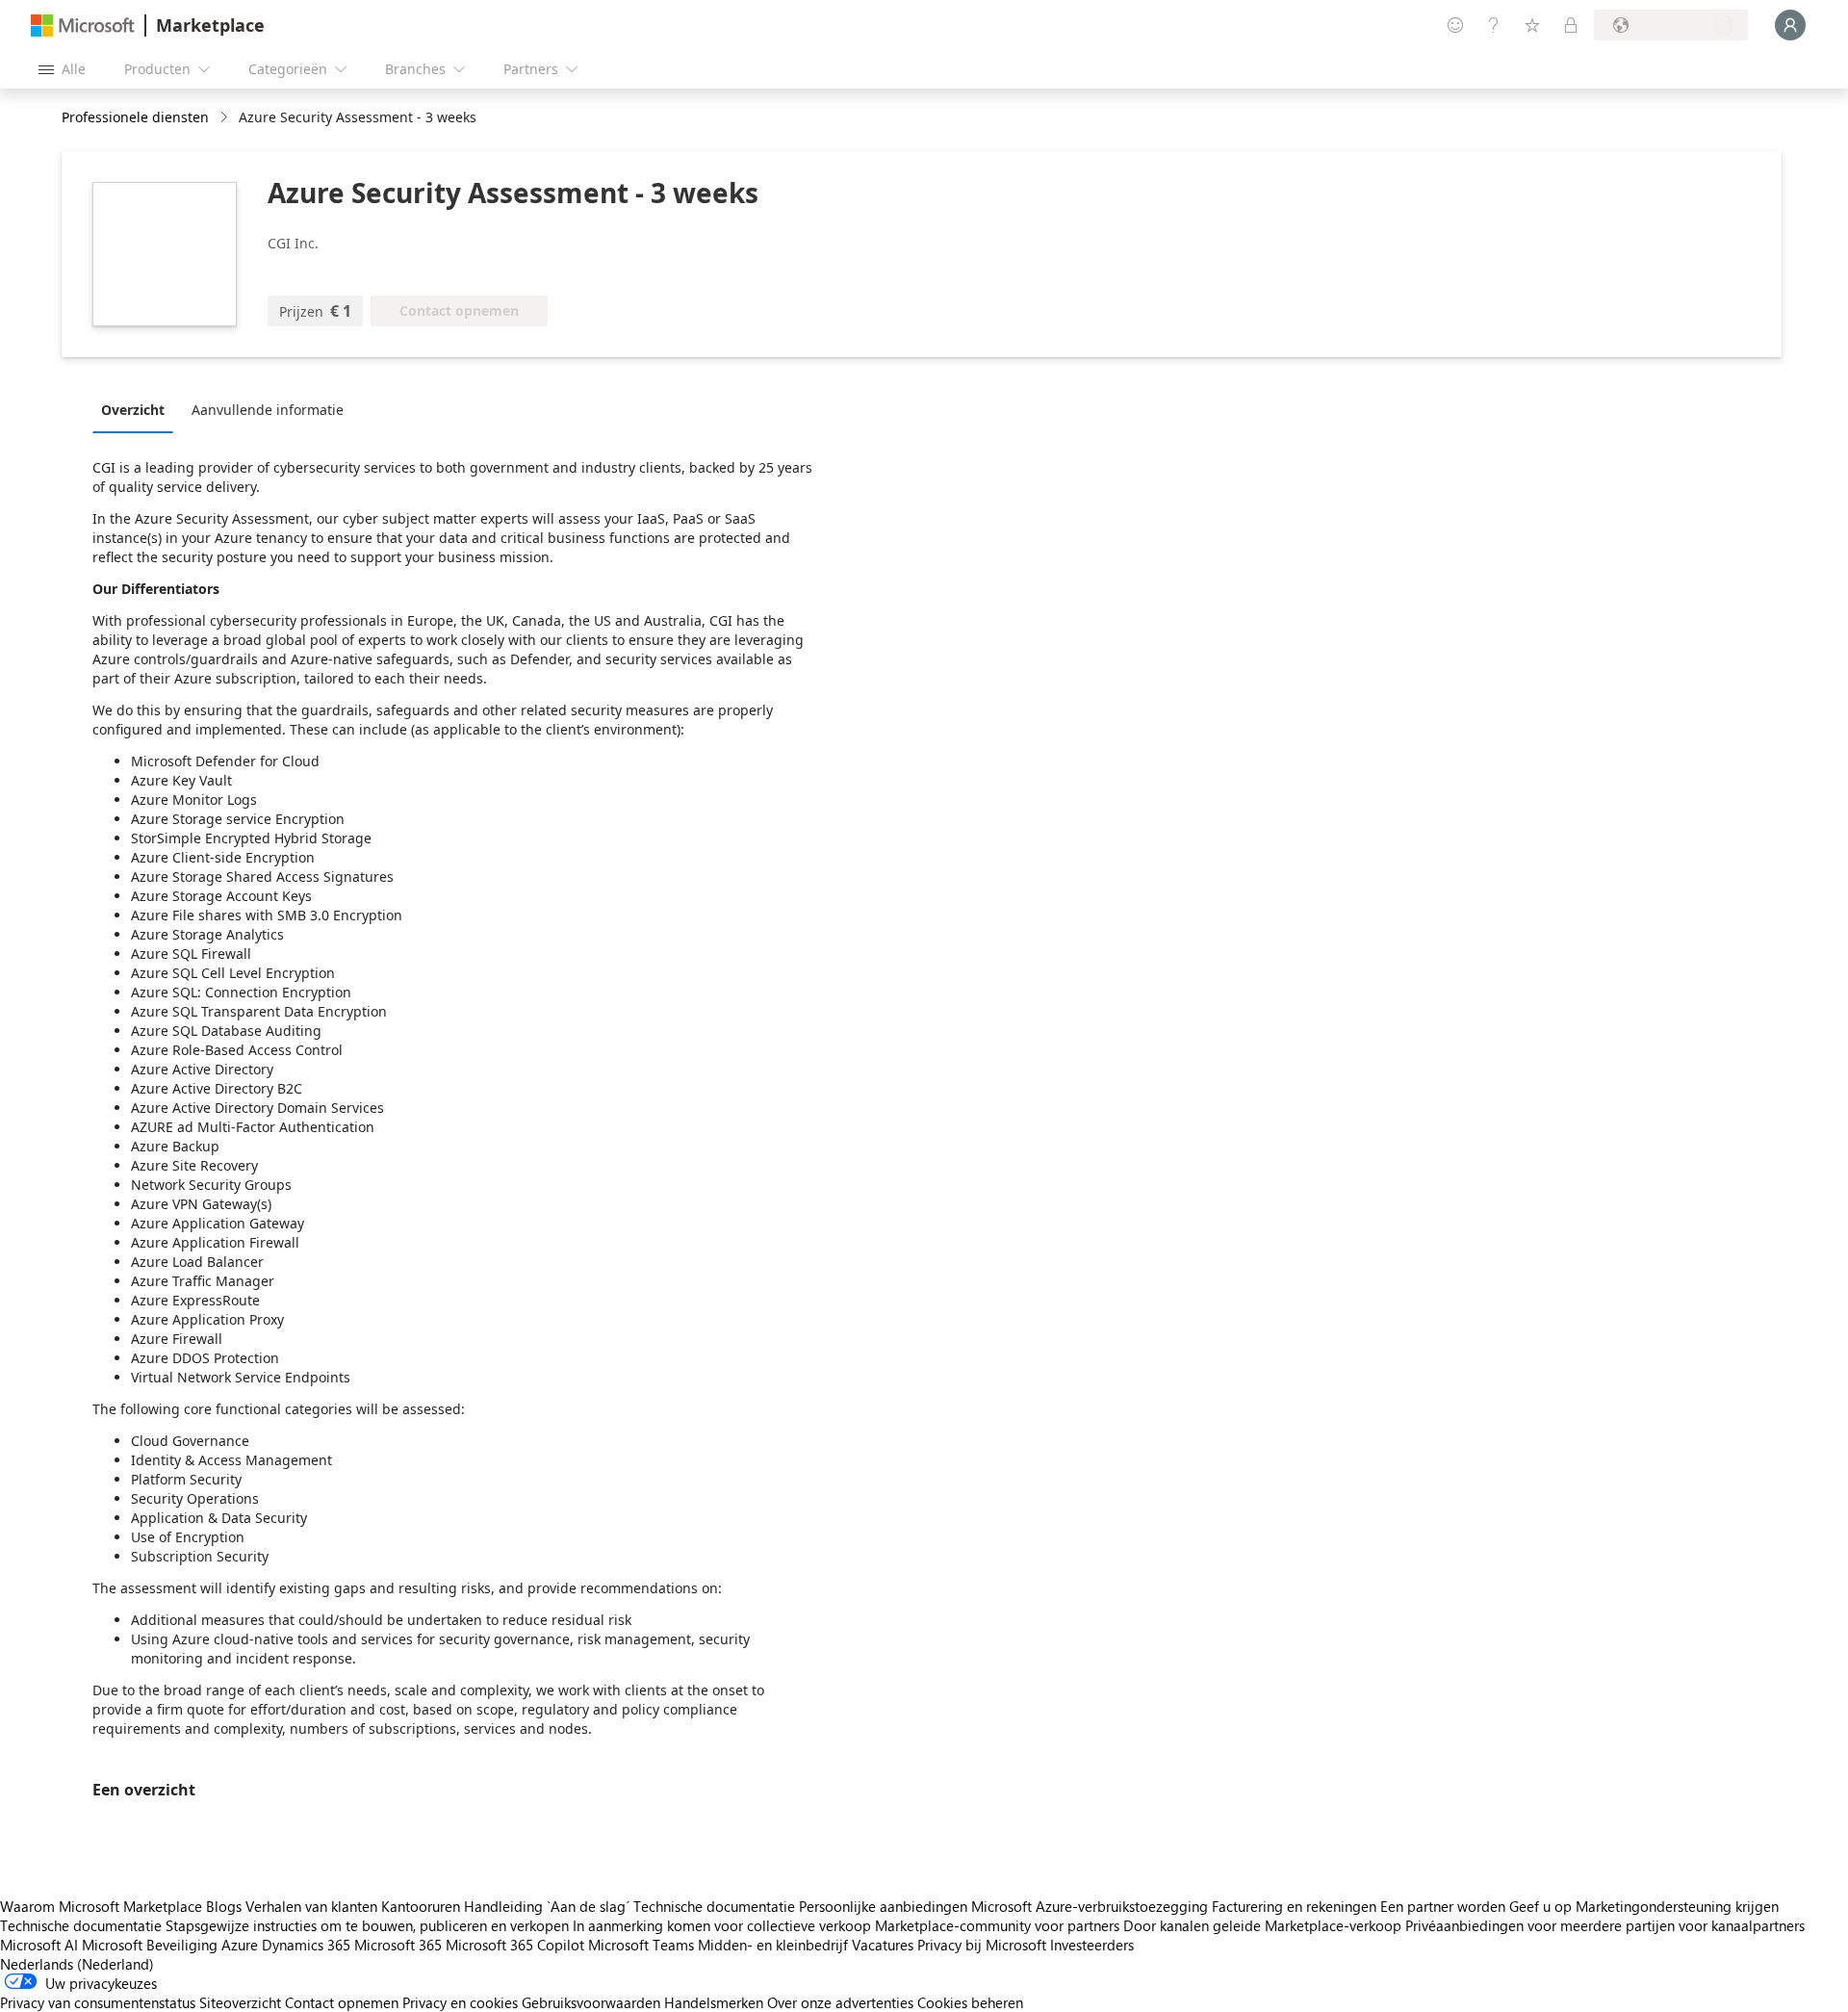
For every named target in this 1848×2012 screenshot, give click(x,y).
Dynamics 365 (306, 1945)
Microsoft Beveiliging (150, 1945)
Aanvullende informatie (268, 410)
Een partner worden (1443, 1906)
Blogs (224, 1906)
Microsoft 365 (398, 1945)
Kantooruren (421, 1906)
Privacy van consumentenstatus (98, 2002)
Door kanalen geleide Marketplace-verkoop (1262, 1925)
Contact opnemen (342, 2002)
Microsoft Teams (641, 1945)
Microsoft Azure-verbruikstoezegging (1091, 1906)
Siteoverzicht (240, 2002)
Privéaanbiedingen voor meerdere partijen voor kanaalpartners (1605, 1925)
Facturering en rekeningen (1294, 1906)
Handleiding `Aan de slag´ (547, 1906)
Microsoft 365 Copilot (515, 1945)
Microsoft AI (39, 1945)
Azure (240, 1945)
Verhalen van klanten (311, 1906)
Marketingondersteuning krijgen (1677, 1906)
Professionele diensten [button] (135, 117)
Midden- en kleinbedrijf (773, 1945)
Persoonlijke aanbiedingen (883, 1906)
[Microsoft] (83, 26)
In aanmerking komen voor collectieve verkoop (722, 1925)
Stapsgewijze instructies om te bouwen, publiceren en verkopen (367, 1925)
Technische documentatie (714, 1906)
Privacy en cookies (460, 2002)
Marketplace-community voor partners (997, 1925)
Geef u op (1540, 1906)
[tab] (138, 409)
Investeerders (1092, 1945)
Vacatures (883, 1945)
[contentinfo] (226, 118)
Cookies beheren (970, 2002)
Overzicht (133, 410)
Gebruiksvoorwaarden (591, 2002)
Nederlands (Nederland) (77, 1964)
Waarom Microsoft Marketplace (101, 1906)
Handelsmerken (714, 2002)
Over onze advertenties (840, 2002)
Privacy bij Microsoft (982, 1945)
